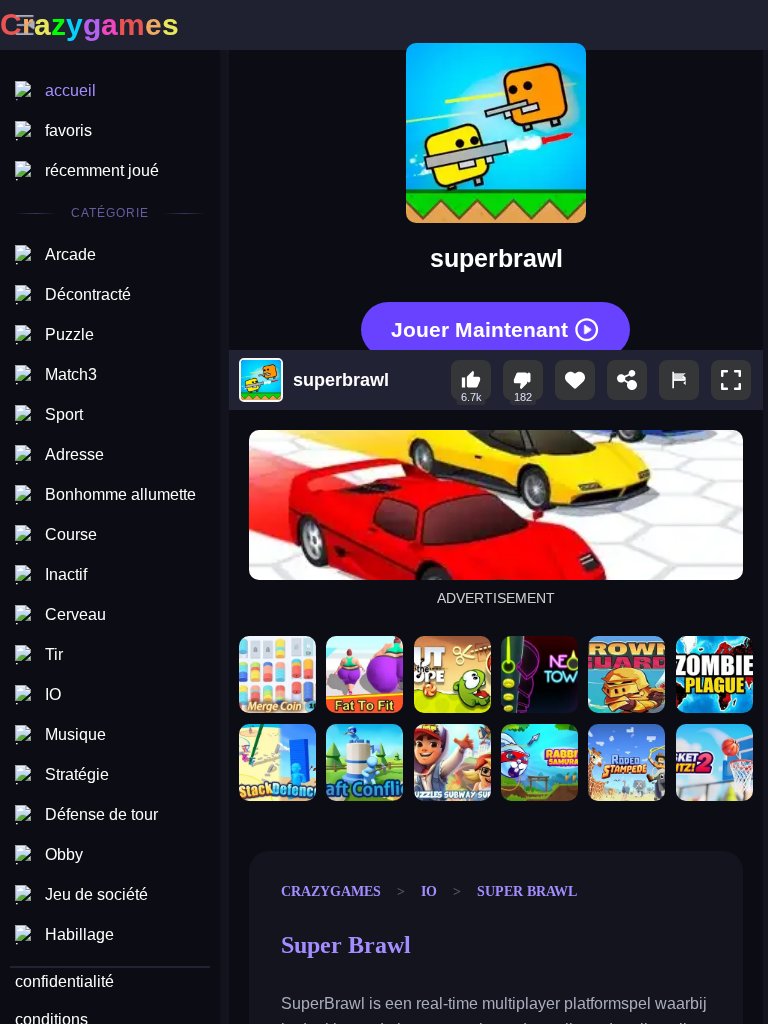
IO (429, 891)
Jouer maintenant (479, 328)
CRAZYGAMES (331, 891)
